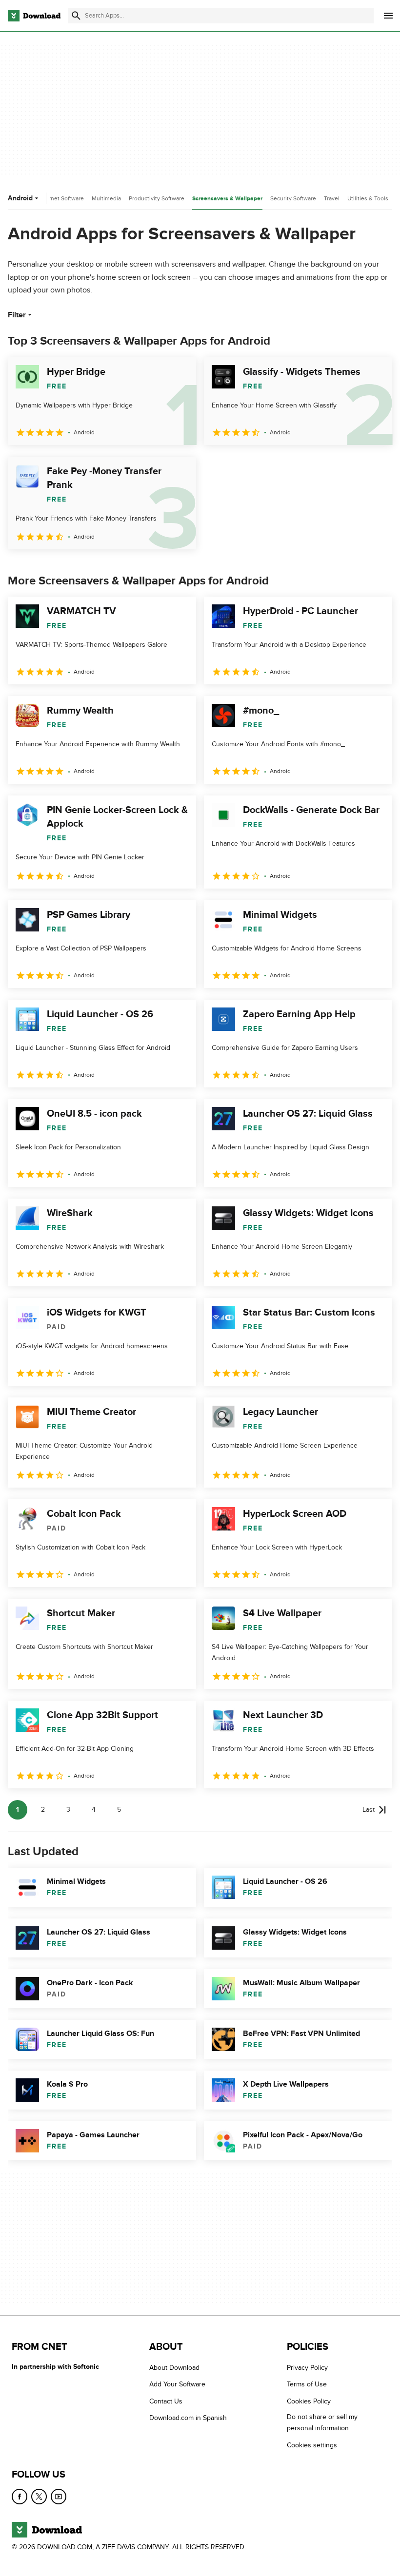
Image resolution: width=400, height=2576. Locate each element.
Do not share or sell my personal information (322, 2422)
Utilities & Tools (368, 198)
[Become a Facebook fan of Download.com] (20, 2497)
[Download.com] (34, 16)
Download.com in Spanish (188, 2418)
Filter (17, 315)
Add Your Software (177, 2384)
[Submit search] (76, 16)
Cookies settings (312, 2445)
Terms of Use (307, 2384)
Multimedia (106, 198)
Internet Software (61, 198)
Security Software (293, 198)
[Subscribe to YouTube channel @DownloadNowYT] (59, 2497)
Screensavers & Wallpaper (227, 199)
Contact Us (166, 2401)
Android (20, 198)
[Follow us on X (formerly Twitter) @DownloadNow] (39, 2497)
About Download (174, 2368)
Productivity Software (157, 198)
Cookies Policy (309, 2401)
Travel (332, 198)
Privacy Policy (307, 2368)
